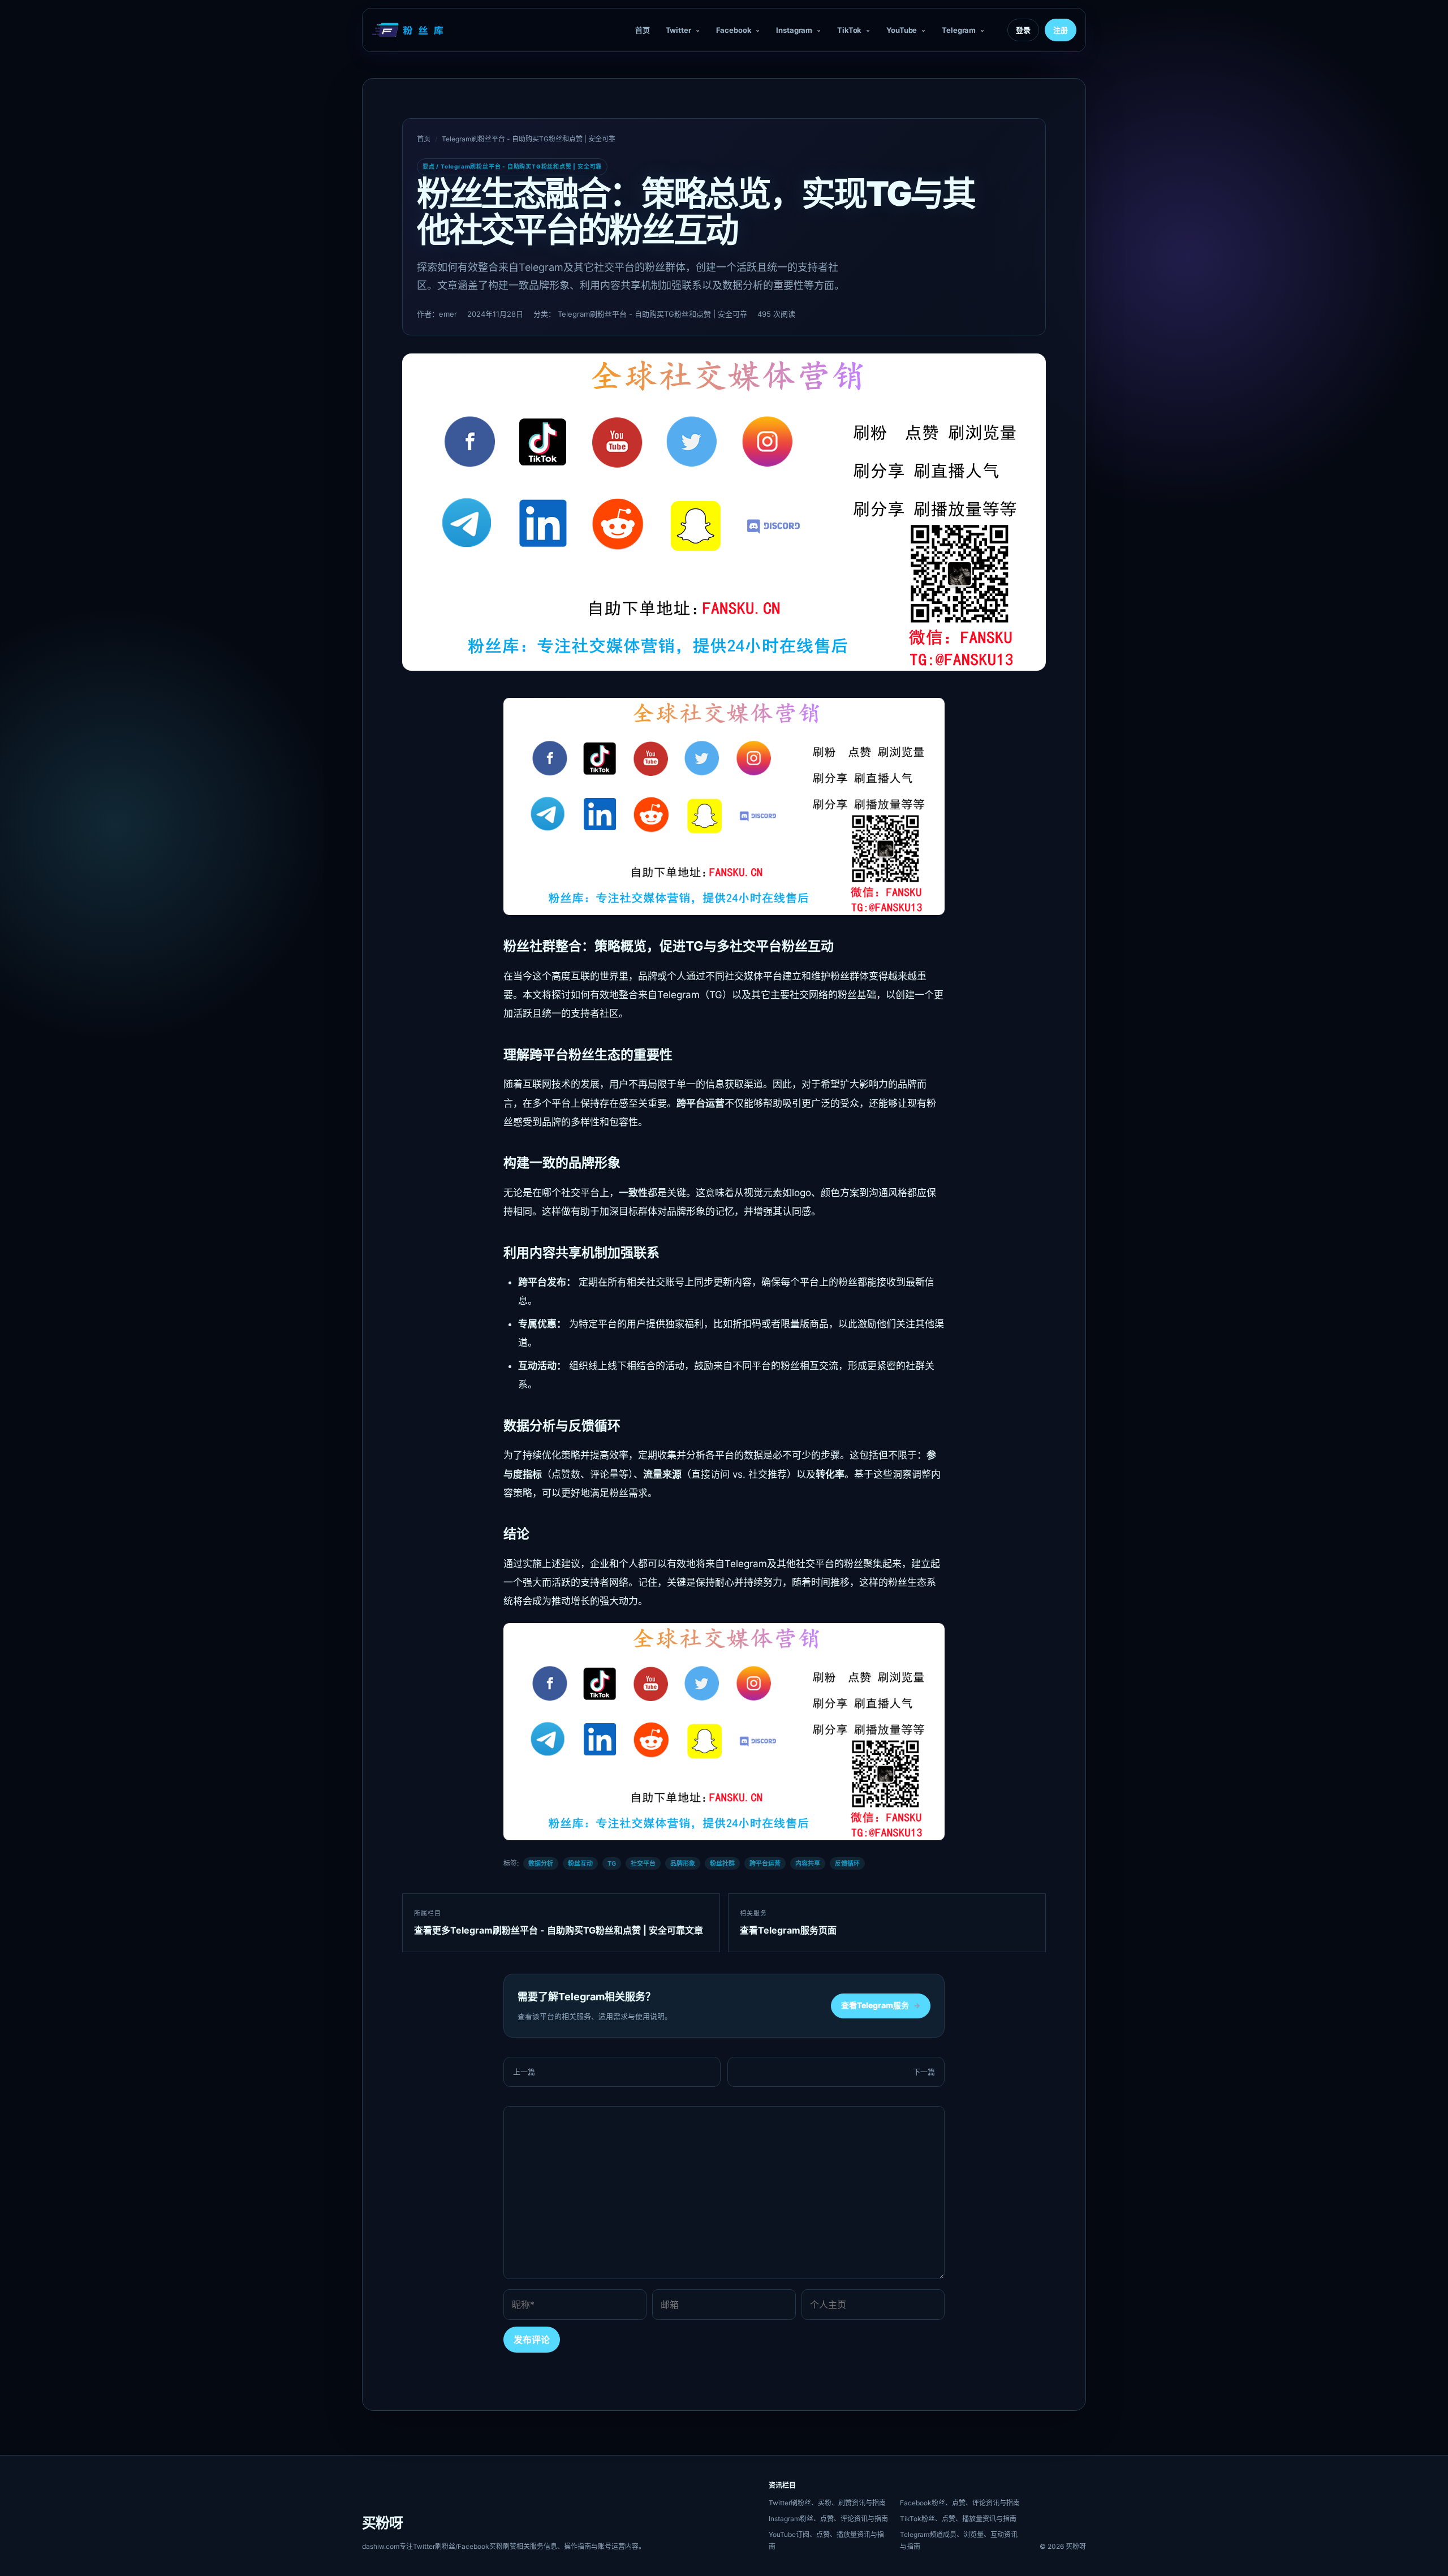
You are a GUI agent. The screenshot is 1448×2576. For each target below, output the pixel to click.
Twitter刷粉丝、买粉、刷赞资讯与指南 (827, 2503)
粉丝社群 (722, 1863)
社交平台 (643, 1863)
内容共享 (808, 1863)
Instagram (794, 30)
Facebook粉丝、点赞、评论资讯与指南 (960, 2503)
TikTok (849, 30)
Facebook (734, 30)
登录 (1023, 30)
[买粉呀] (409, 30)
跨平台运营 (765, 1863)
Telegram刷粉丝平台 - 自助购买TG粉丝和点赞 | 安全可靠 (529, 139)
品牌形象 (683, 1863)
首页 (643, 30)
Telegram (959, 30)
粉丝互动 (580, 1863)
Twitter (678, 30)
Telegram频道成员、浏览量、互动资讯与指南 (959, 2540)
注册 (1061, 30)
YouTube (902, 30)
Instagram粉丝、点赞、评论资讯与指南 (828, 2519)
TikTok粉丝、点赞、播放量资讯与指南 (958, 2519)
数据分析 (541, 1863)
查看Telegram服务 (881, 2005)
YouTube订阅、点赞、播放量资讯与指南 (826, 2540)
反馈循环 (847, 1863)
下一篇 (924, 2072)
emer (448, 314)
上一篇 (524, 2072)
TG (612, 1863)
